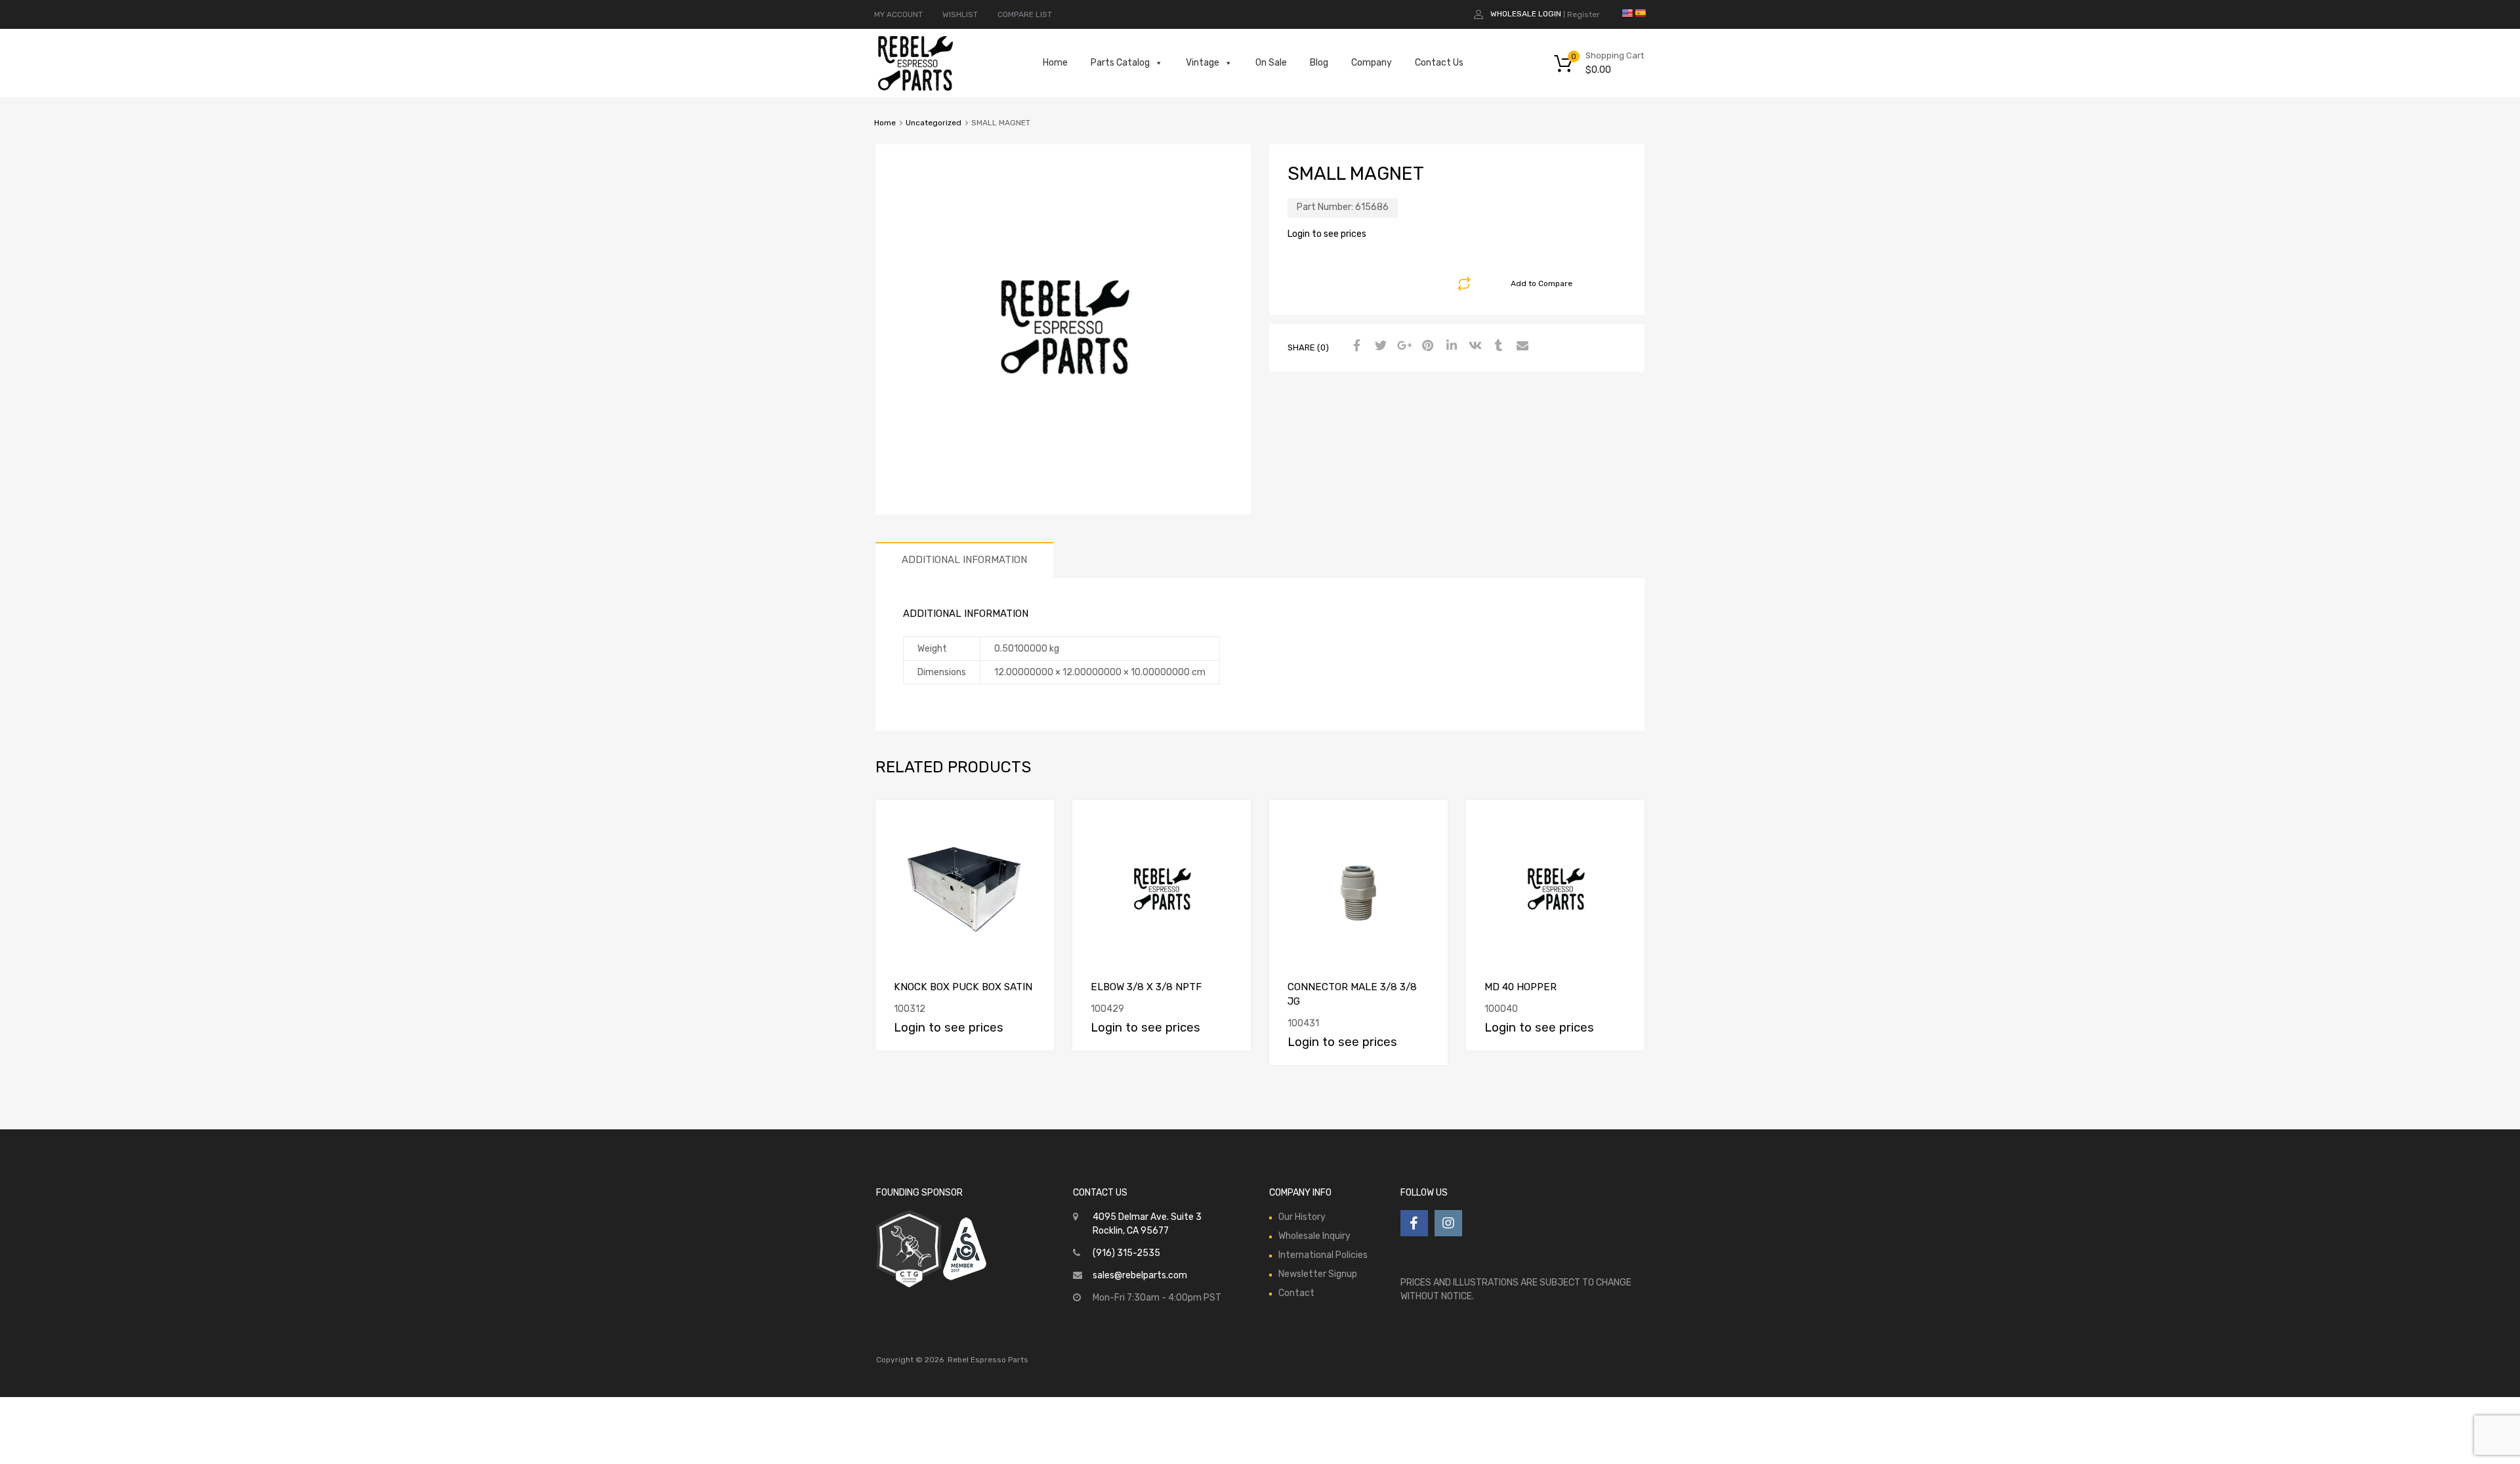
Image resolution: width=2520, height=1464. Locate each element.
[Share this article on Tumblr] (1497, 346)
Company (1372, 63)
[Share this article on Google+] (1402, 346)
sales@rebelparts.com (1140, 1275)
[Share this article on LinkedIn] (1450, 346)
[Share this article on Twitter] (1379, 346)
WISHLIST (960, 14)
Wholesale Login (1526, 14)
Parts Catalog (1120, 63)
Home (1055, 63)
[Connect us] (1414, 1223)
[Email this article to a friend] (1521, 346)
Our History (1302, 1217)
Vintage (1203, 63)
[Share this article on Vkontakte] (1473, 346)
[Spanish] (1640, 13)
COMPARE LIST (1025, 14)
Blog (1319, 63)
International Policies (1323, 1255)
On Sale (1271, 63)
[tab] (964, 560)
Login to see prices (1327, 234)
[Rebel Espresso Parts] (915, 89)
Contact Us (1439, 63)
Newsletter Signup (1318, 1274)
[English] (1627, 13)
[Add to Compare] (1033, 822)
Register (1584, 14)
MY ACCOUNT (898, 14)
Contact (1296, 1293)
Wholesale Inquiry (1314, 1236)
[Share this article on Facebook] (1355, 346)
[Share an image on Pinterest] (1426, 346)
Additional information (964, 560)
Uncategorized (934, 123)
